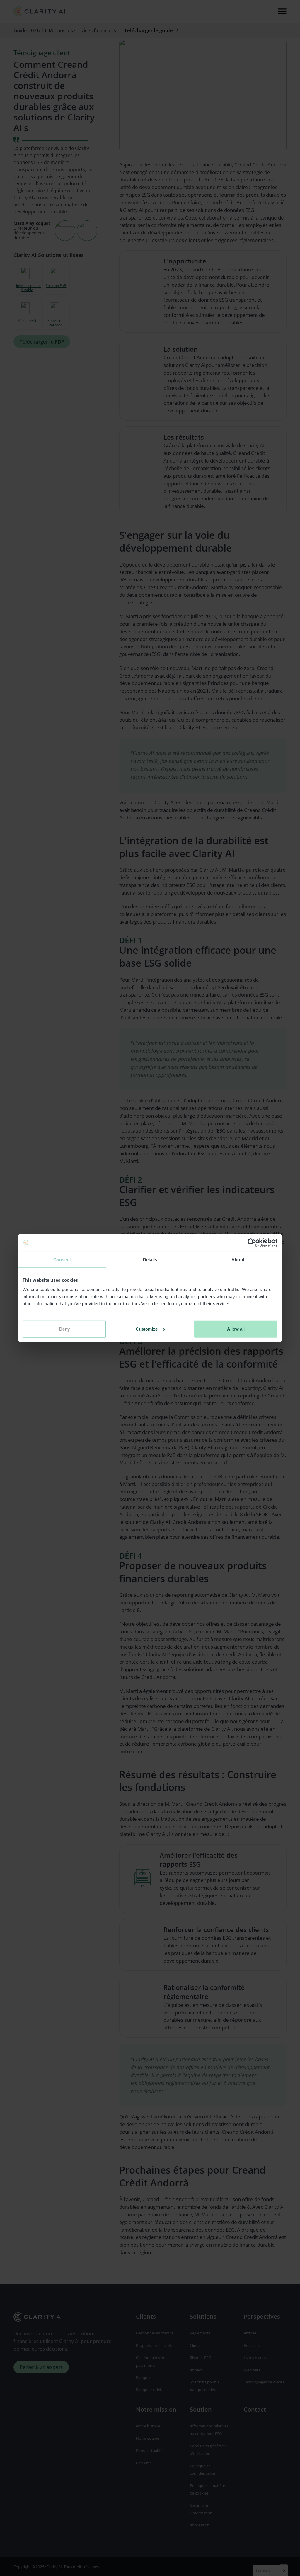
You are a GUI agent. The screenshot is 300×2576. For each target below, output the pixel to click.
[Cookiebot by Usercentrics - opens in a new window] (252, 1242)
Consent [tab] (62, 1259)
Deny (64, 1329)
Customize (147, 1329)
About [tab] (238, 1259)
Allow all (236, 1329)
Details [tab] (150, 1259)
